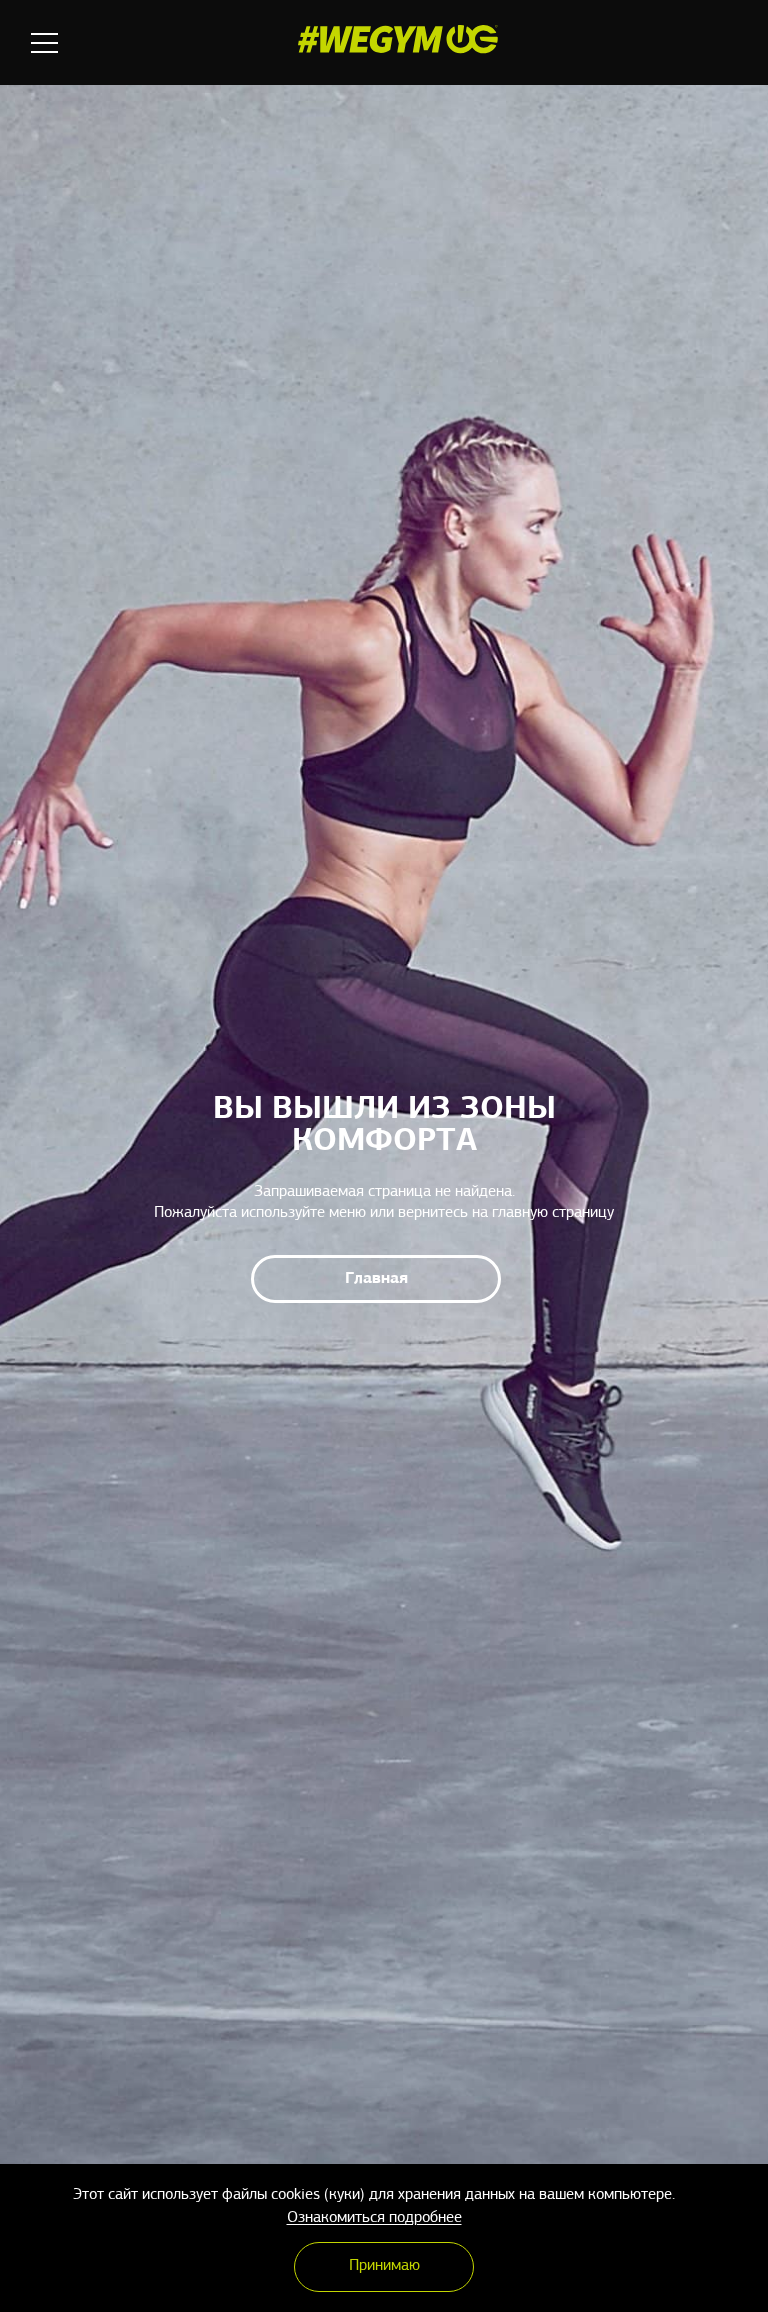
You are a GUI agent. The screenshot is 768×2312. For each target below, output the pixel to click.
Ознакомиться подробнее (374, 2218)
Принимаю (384, 2266)
